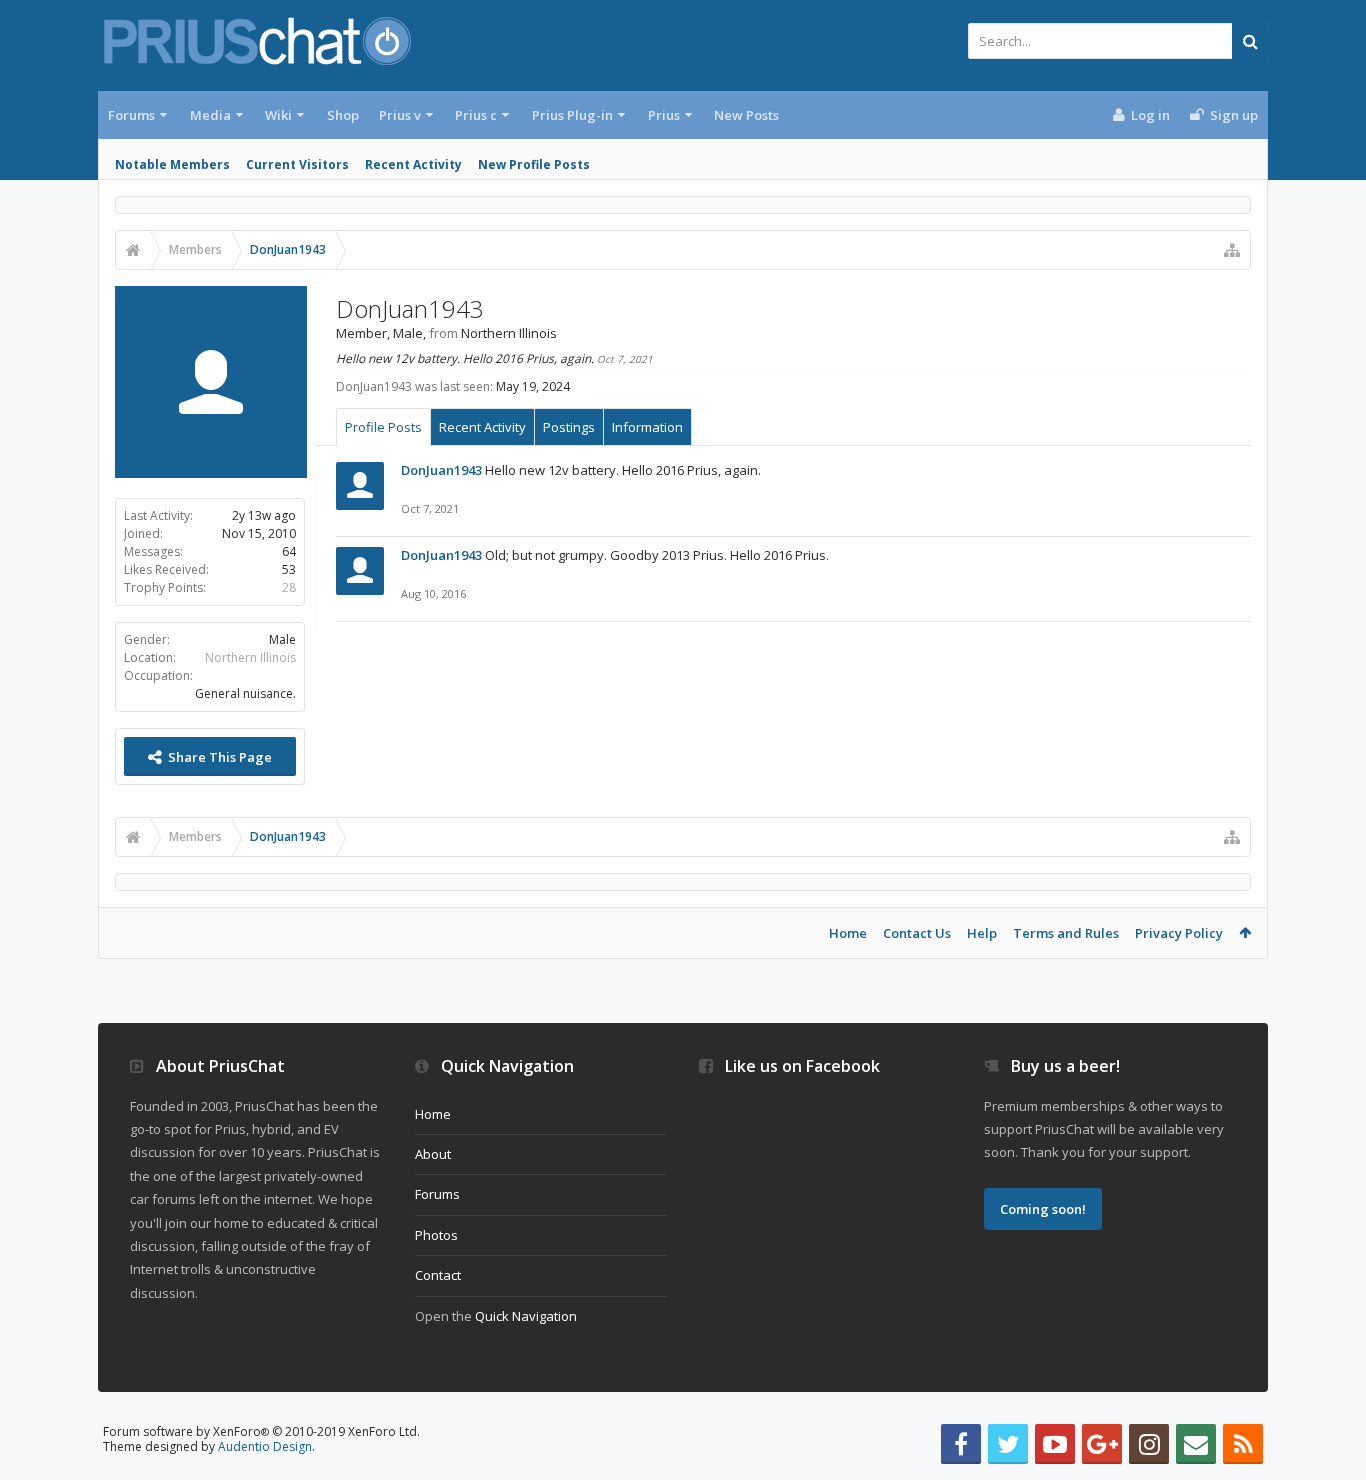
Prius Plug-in (572, 115)
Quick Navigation (526, 1316)
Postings (569, 427)
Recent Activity (413, 164)
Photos (436, 1235)
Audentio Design (265, 1446)
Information (647, 427)
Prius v (400, 115)
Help (982, 933)
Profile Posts (383, 427)
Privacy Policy (1179, 933)
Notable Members (172, 164)
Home (848, 933)
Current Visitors (297, 164)
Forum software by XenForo (261, 1431)
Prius (664, 115)
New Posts (746, 115)
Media (210, 115)
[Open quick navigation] (1232, 250)
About (433, 1154)
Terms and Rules (1066, 933)
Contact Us (917, 933)
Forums (131, 115)
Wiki (278, 115)
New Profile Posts (534, 164)
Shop (343, 115)
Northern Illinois (250, 657)
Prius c (476, 115)
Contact (438, 1275)
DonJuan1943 (441, 470)
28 (289, 587)
